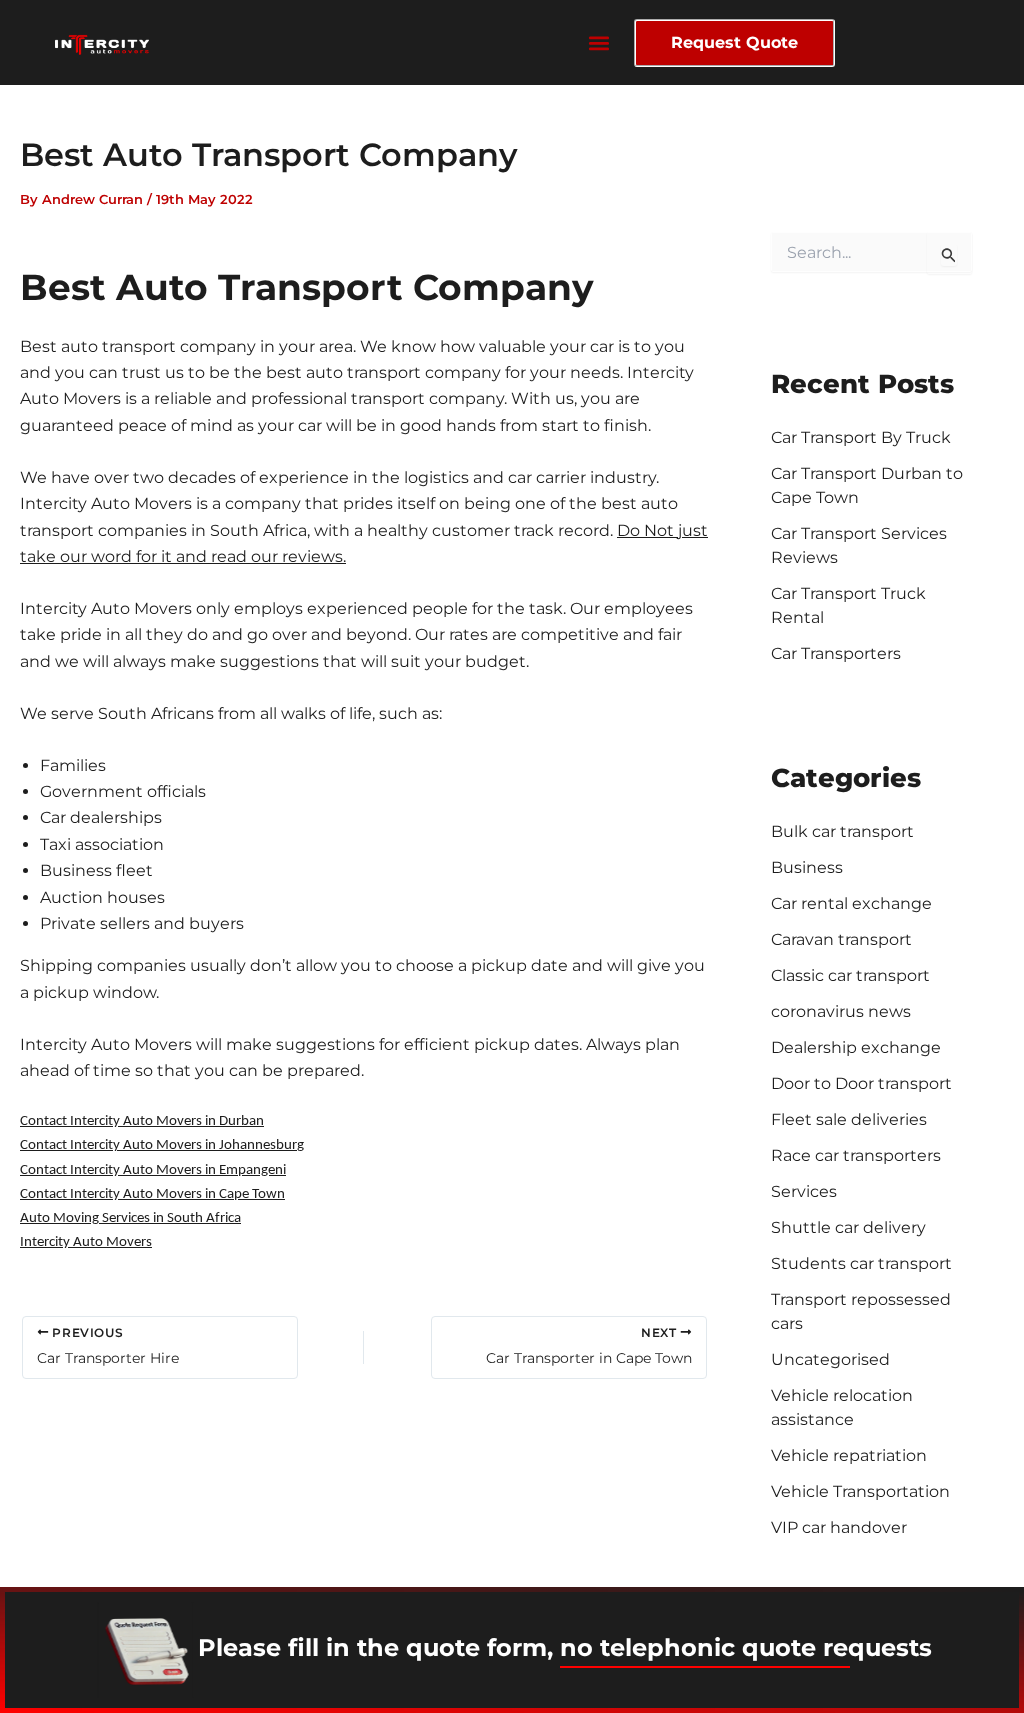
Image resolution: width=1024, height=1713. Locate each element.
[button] (599, 42)
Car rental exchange (851, 903)
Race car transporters (856, 1155)
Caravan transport (841, 939)
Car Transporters (836, 653)
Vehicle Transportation (860, 1491)
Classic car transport (850, 975)
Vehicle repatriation (849, 1455)
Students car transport (861, 1263)
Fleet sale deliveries (849, 1119)
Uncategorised (830, 1359)
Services (804, 1191)
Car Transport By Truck (861, 437)
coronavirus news (841, 1011)
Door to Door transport (861, 1083)
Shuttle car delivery (848, 1227)
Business (807, 867)
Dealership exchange (856, 1047)
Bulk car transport (842, 831)
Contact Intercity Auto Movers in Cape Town (152, 1194)
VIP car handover (839, 1527)
